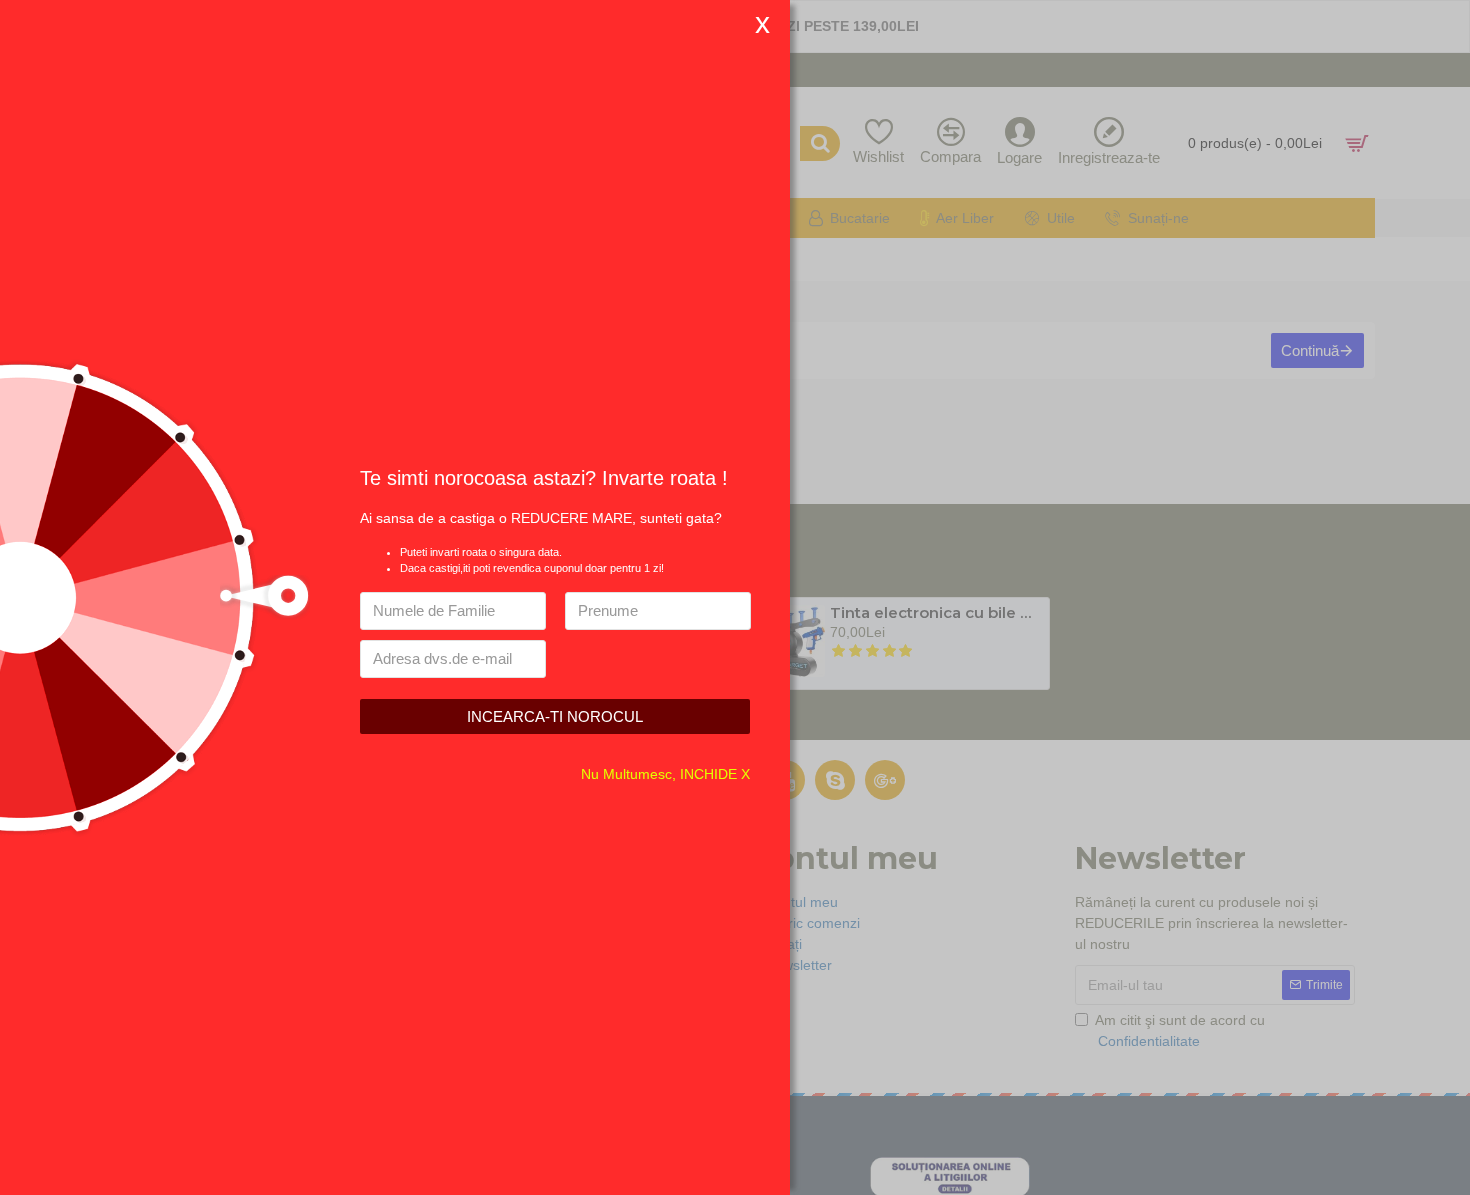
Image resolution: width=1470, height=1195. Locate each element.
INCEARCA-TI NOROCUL (555, 716)
